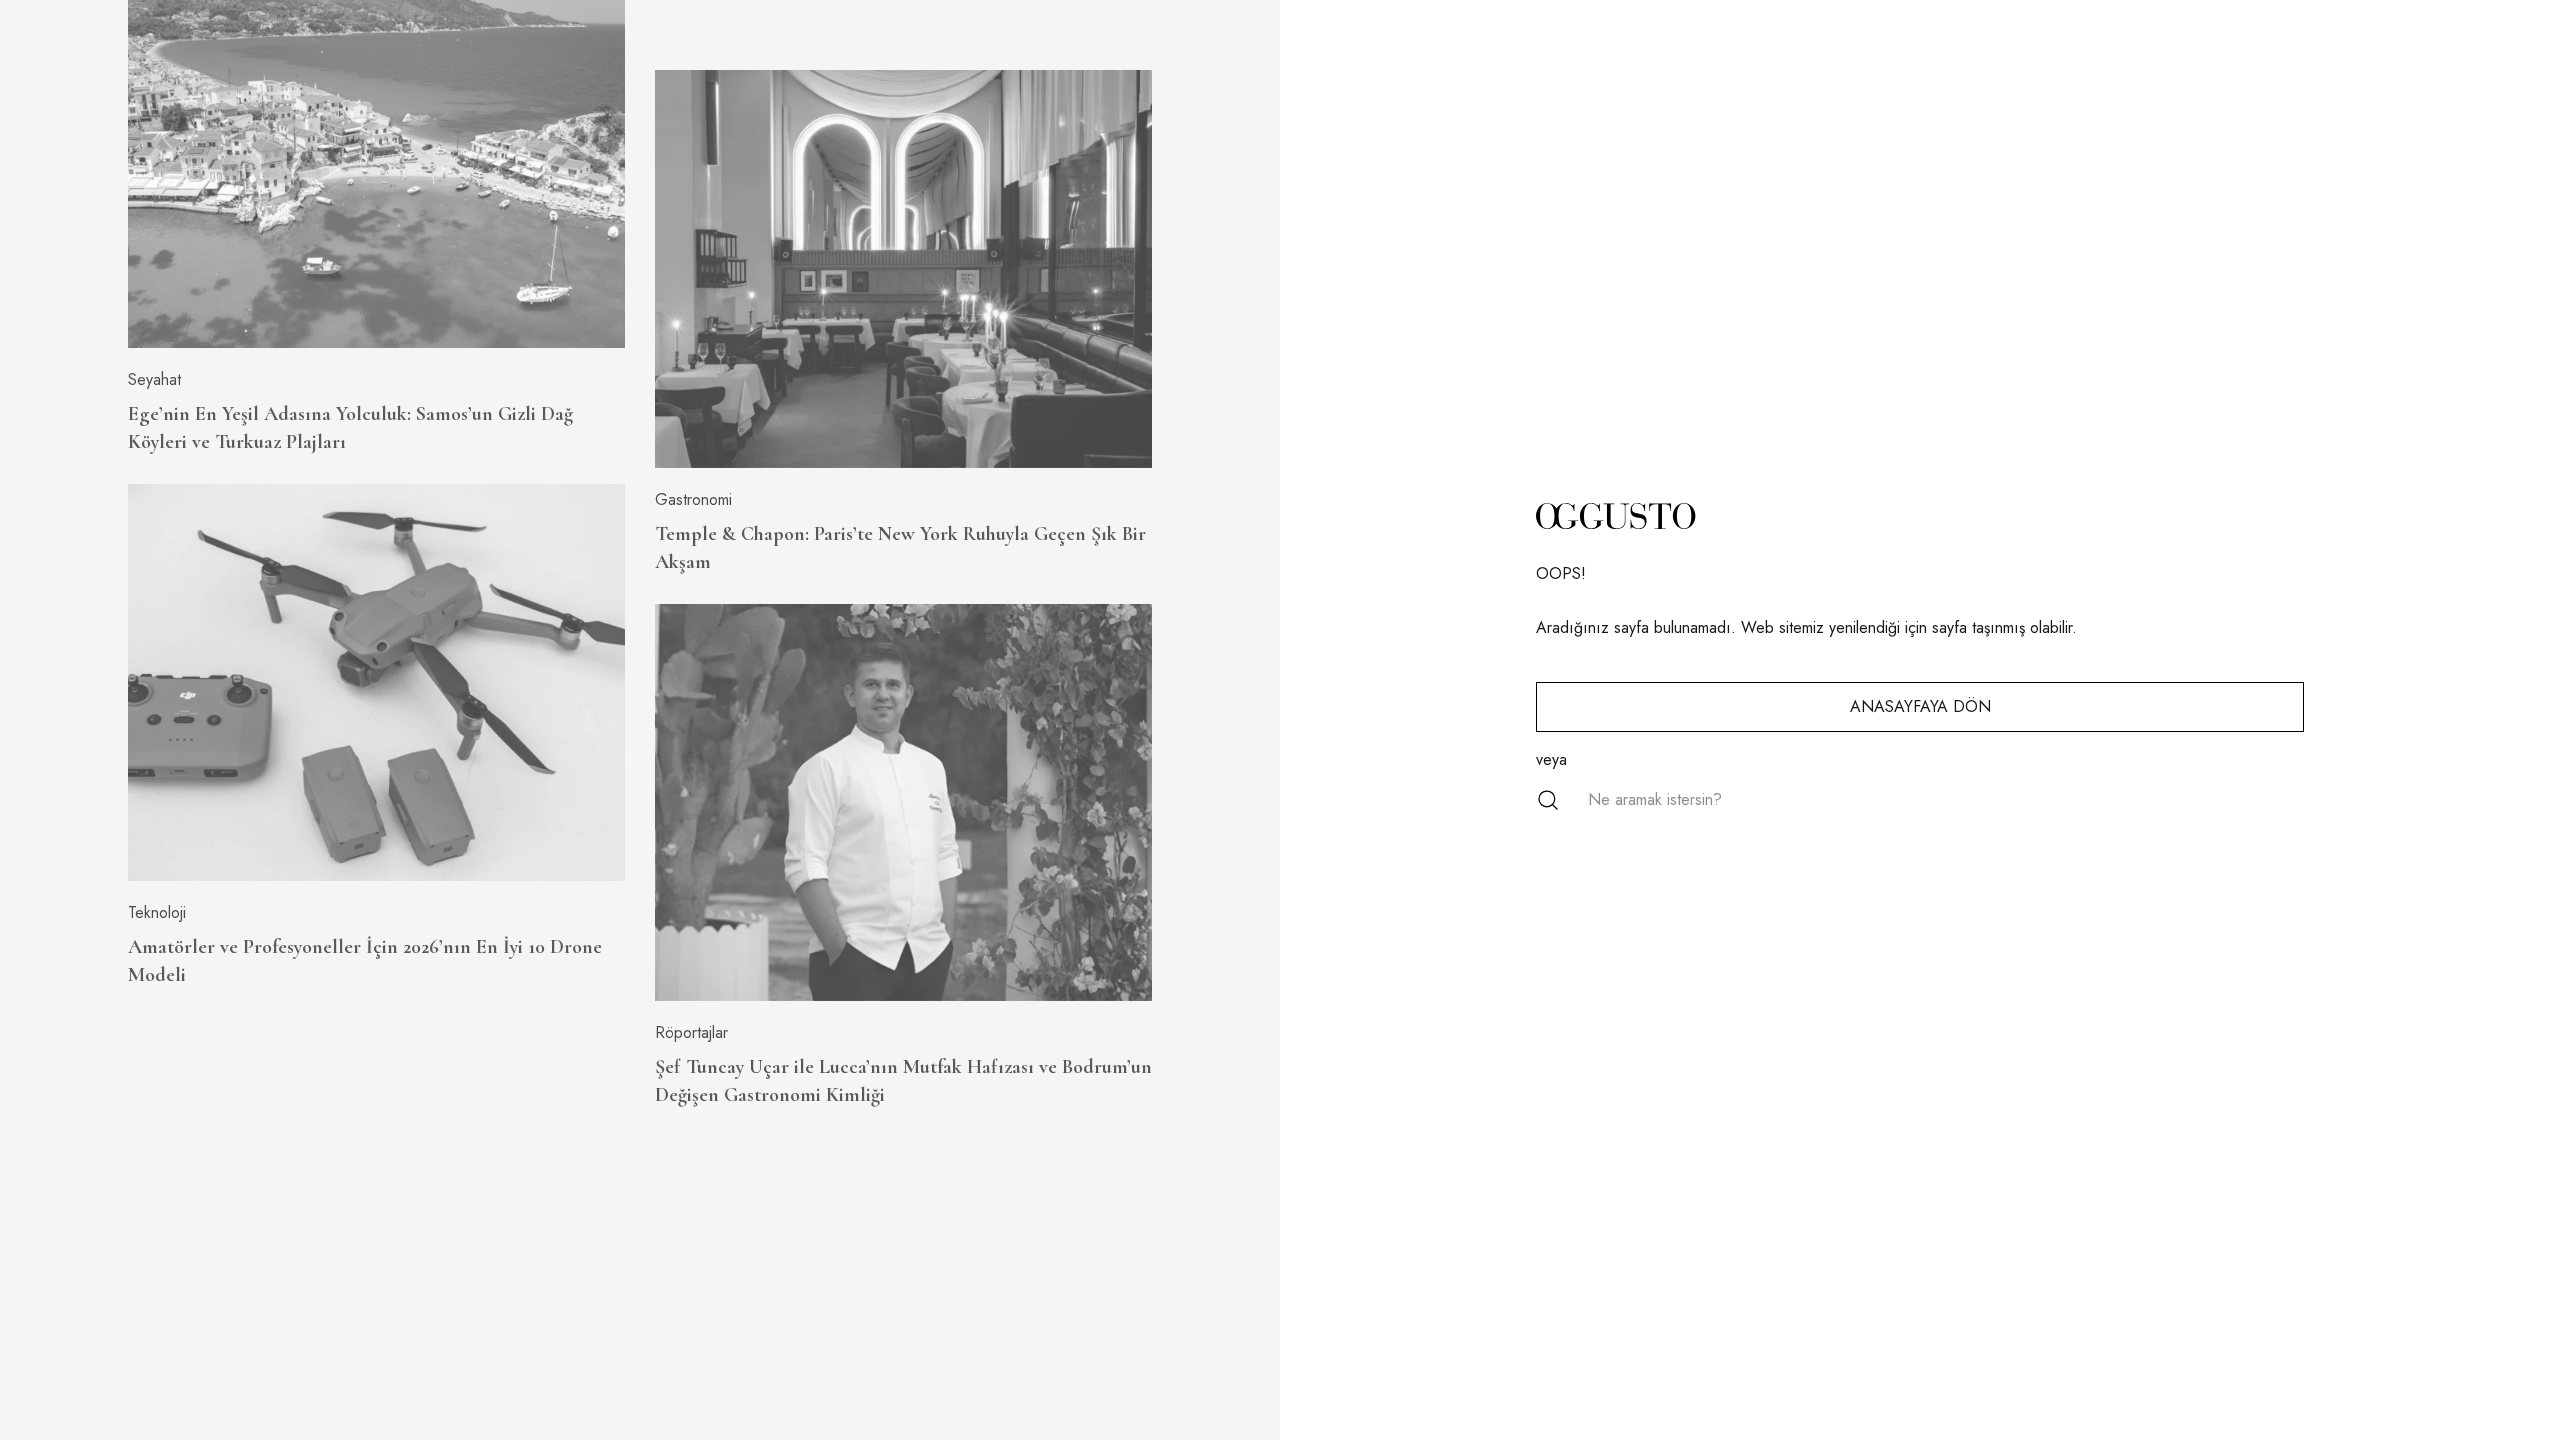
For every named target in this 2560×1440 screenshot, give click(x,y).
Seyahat (154, 379)
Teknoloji (157, 912)
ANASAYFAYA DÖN (1920, 706)
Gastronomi (693, 499)
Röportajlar (691, 1032)
